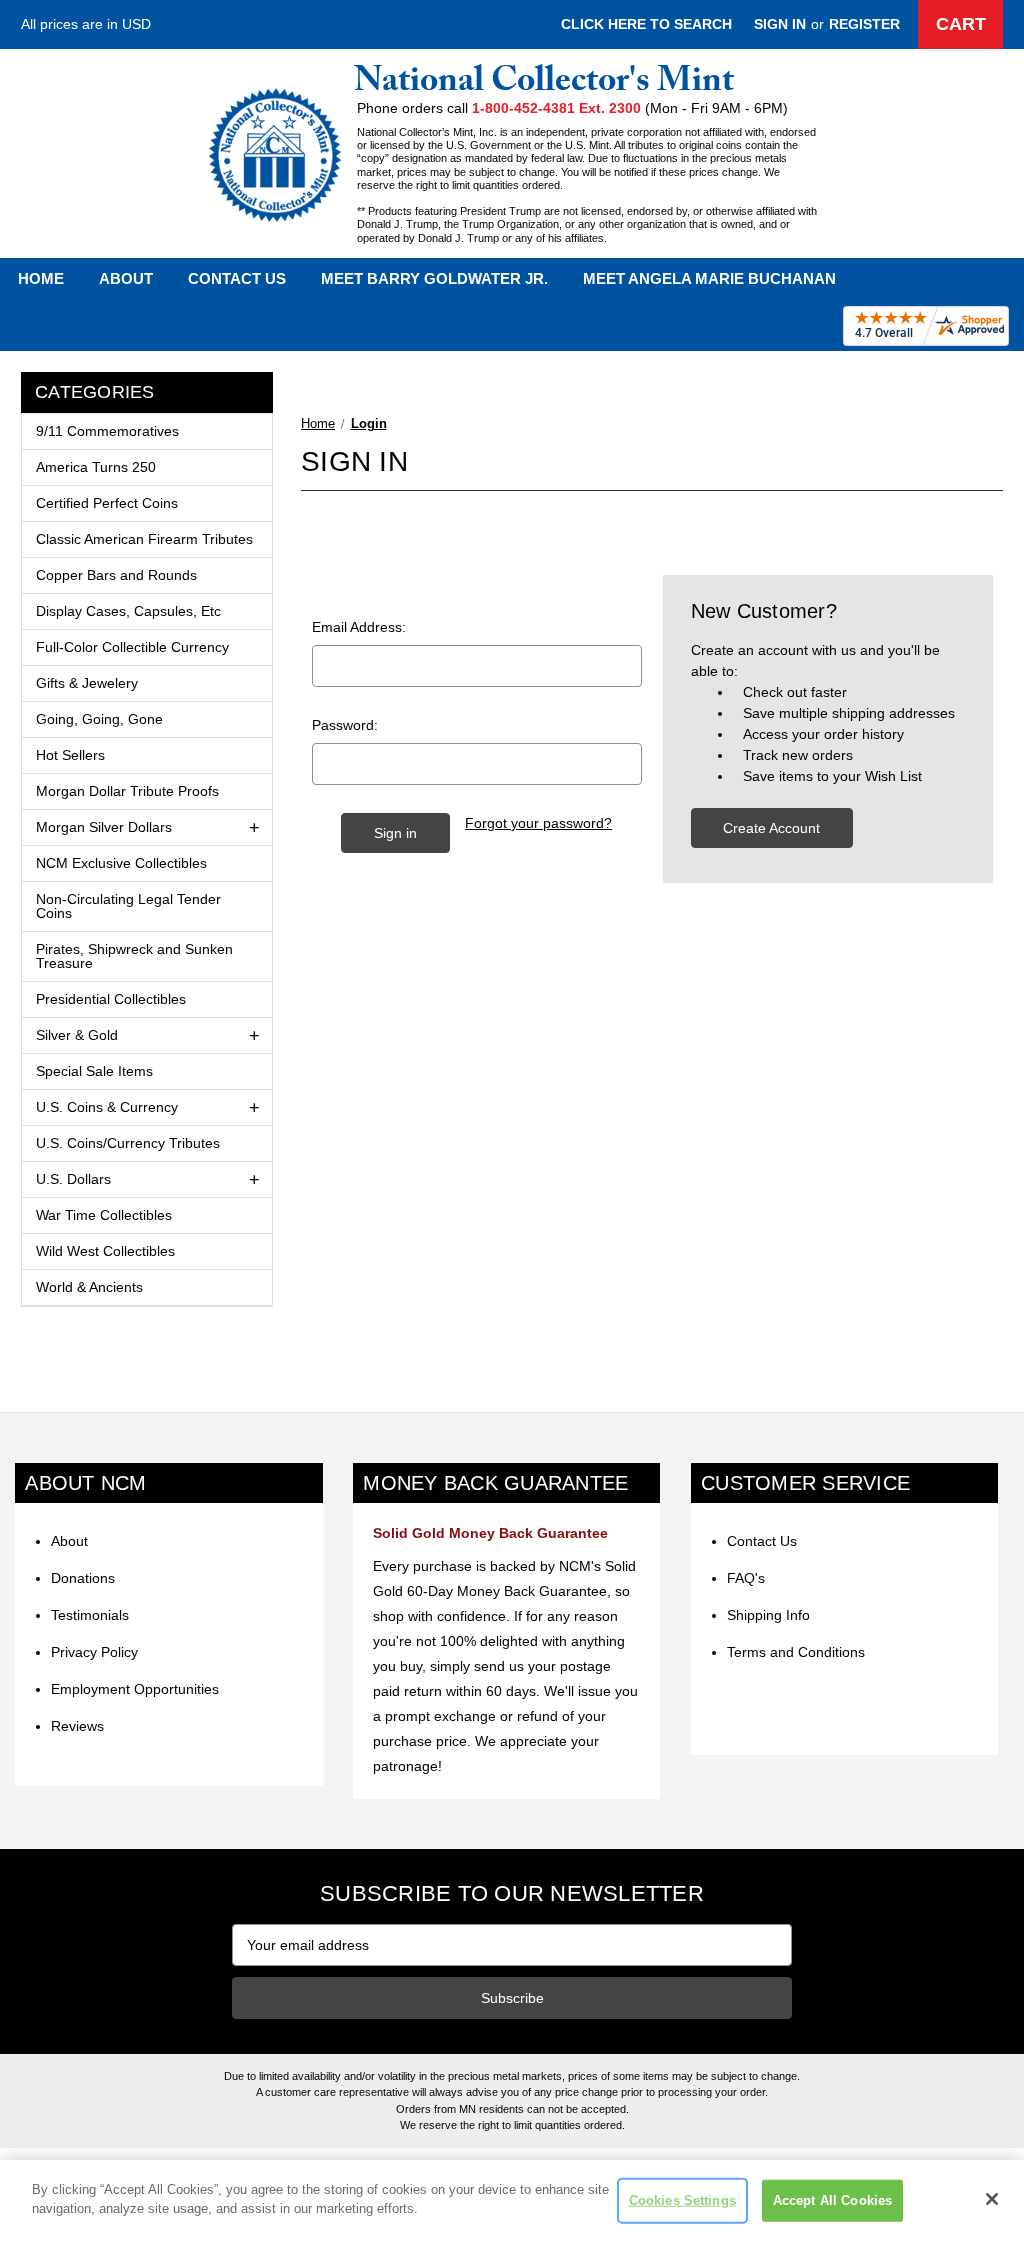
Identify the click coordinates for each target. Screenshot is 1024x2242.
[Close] (992, 2199)
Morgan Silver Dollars (104, 827)
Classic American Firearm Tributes (144, 539)
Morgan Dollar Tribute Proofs (127, 791)
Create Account (771, 828)
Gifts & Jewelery (87, 683)
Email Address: (359, 627)
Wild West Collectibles (105, 1251)
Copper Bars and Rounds (116, 575)
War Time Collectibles (104, 1215)
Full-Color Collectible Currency (132, 647)
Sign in (780, 24)
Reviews (77, 1726)
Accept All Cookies (832, 2200)
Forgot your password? (538, 823)
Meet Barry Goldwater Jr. (434, 278)
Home (41, 278)
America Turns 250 (96, 467)
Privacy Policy (94, 1652)
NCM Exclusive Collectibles (121, 863)
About (126, 278)
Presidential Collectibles (111, 999)
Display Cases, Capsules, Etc (128, 611)
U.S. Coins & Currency (107, 1107)
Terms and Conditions (796, 1652)
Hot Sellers (70, 755)
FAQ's (746, 1578)
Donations (83, 1578)
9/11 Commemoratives (107, 431)
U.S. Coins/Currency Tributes (128, 1143)
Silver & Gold (77, 1035)
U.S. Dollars (73, 1179)
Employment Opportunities (135, 1689)
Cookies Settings (682, 2200)
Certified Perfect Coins (107, 503)
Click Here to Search (646, 24)
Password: (345, 725)
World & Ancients (89, 1287)
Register (864, 24)
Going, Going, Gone (99, 719)
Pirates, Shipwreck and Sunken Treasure (134, 956)
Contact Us (237, 278)
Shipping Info (768, 1615)
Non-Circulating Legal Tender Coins (128, 906)
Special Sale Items (94, 1071)
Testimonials (90, 1615)
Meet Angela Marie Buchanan (709, 278)
